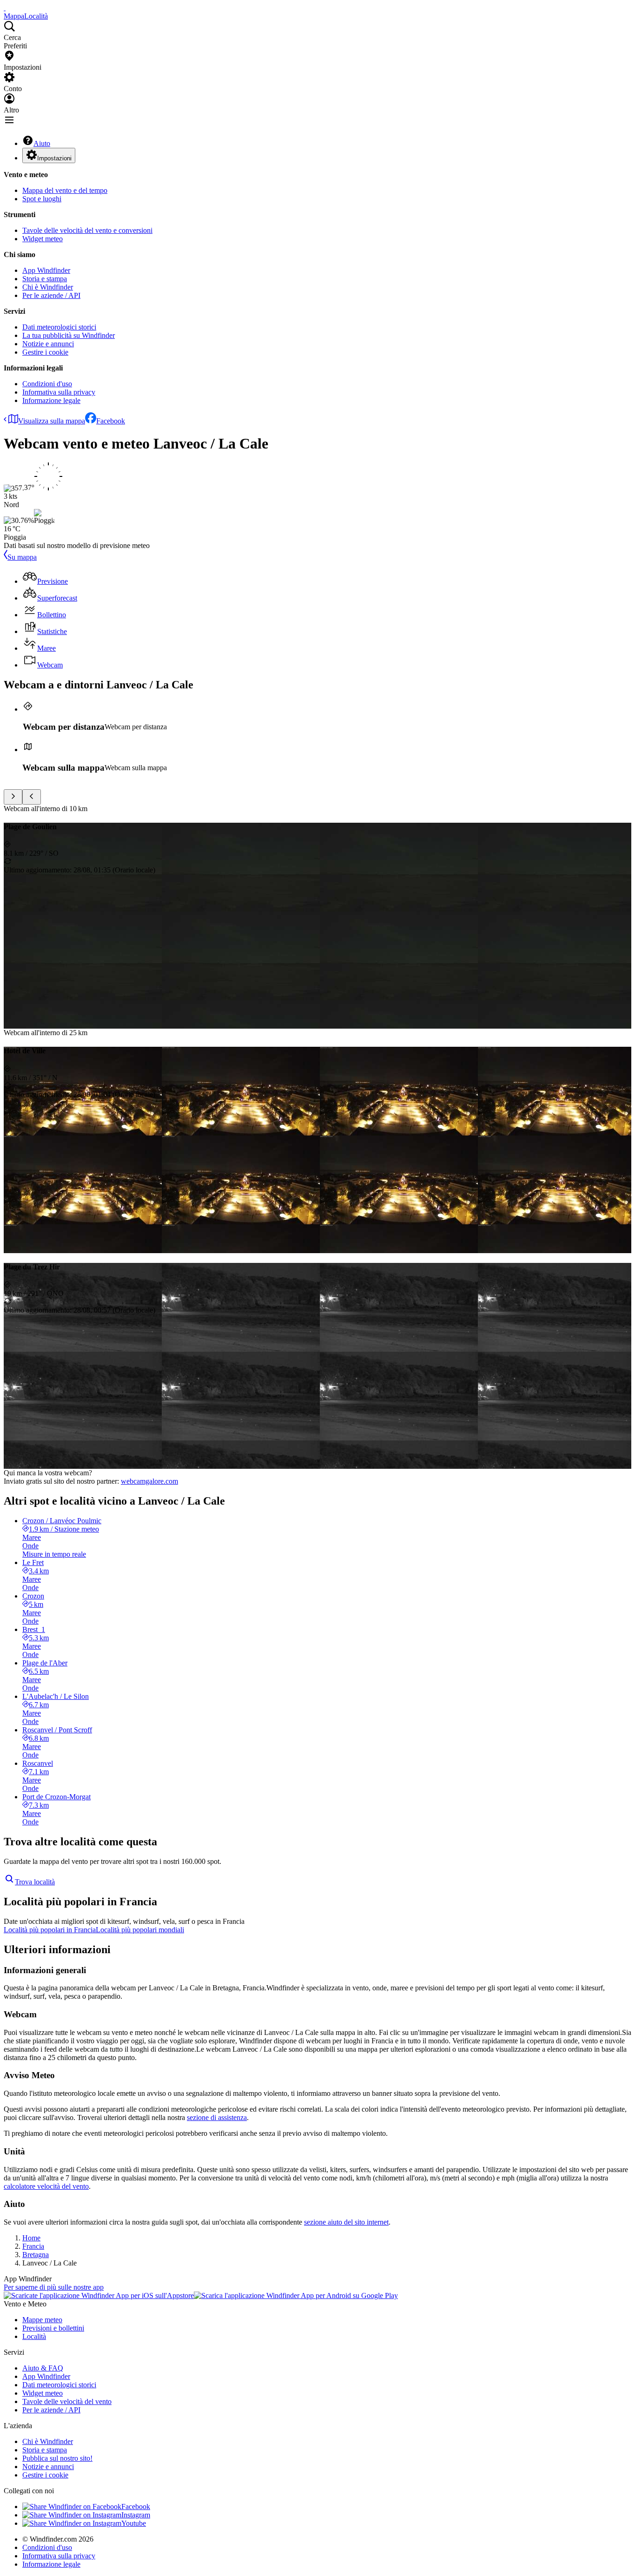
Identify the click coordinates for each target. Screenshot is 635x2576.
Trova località (35, 1882)
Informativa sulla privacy (59, 392)
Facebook (111, 421)
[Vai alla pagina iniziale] (5, 8)
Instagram (136, 2515)
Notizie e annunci (48, 344)
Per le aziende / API (51, 295)
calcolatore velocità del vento (46, 2186)
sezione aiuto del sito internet (346, 2222)
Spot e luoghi (42, 199)
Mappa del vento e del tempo (65, 190)
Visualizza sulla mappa (52, 421)
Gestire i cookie (45, 352)
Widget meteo (43, 239)
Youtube (134, 2523)
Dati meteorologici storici (59, 327)
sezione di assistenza (217, 2117)
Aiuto (42, 143)
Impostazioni (54, 158)
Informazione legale (51, 400)
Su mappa (22, 557)
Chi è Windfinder (48, 287)
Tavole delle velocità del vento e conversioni (87, 230)
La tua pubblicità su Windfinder (69, 335)
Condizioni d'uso (47, 384)
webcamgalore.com (149, 1481)
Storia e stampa (45, 279)
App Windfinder (46, 270)
